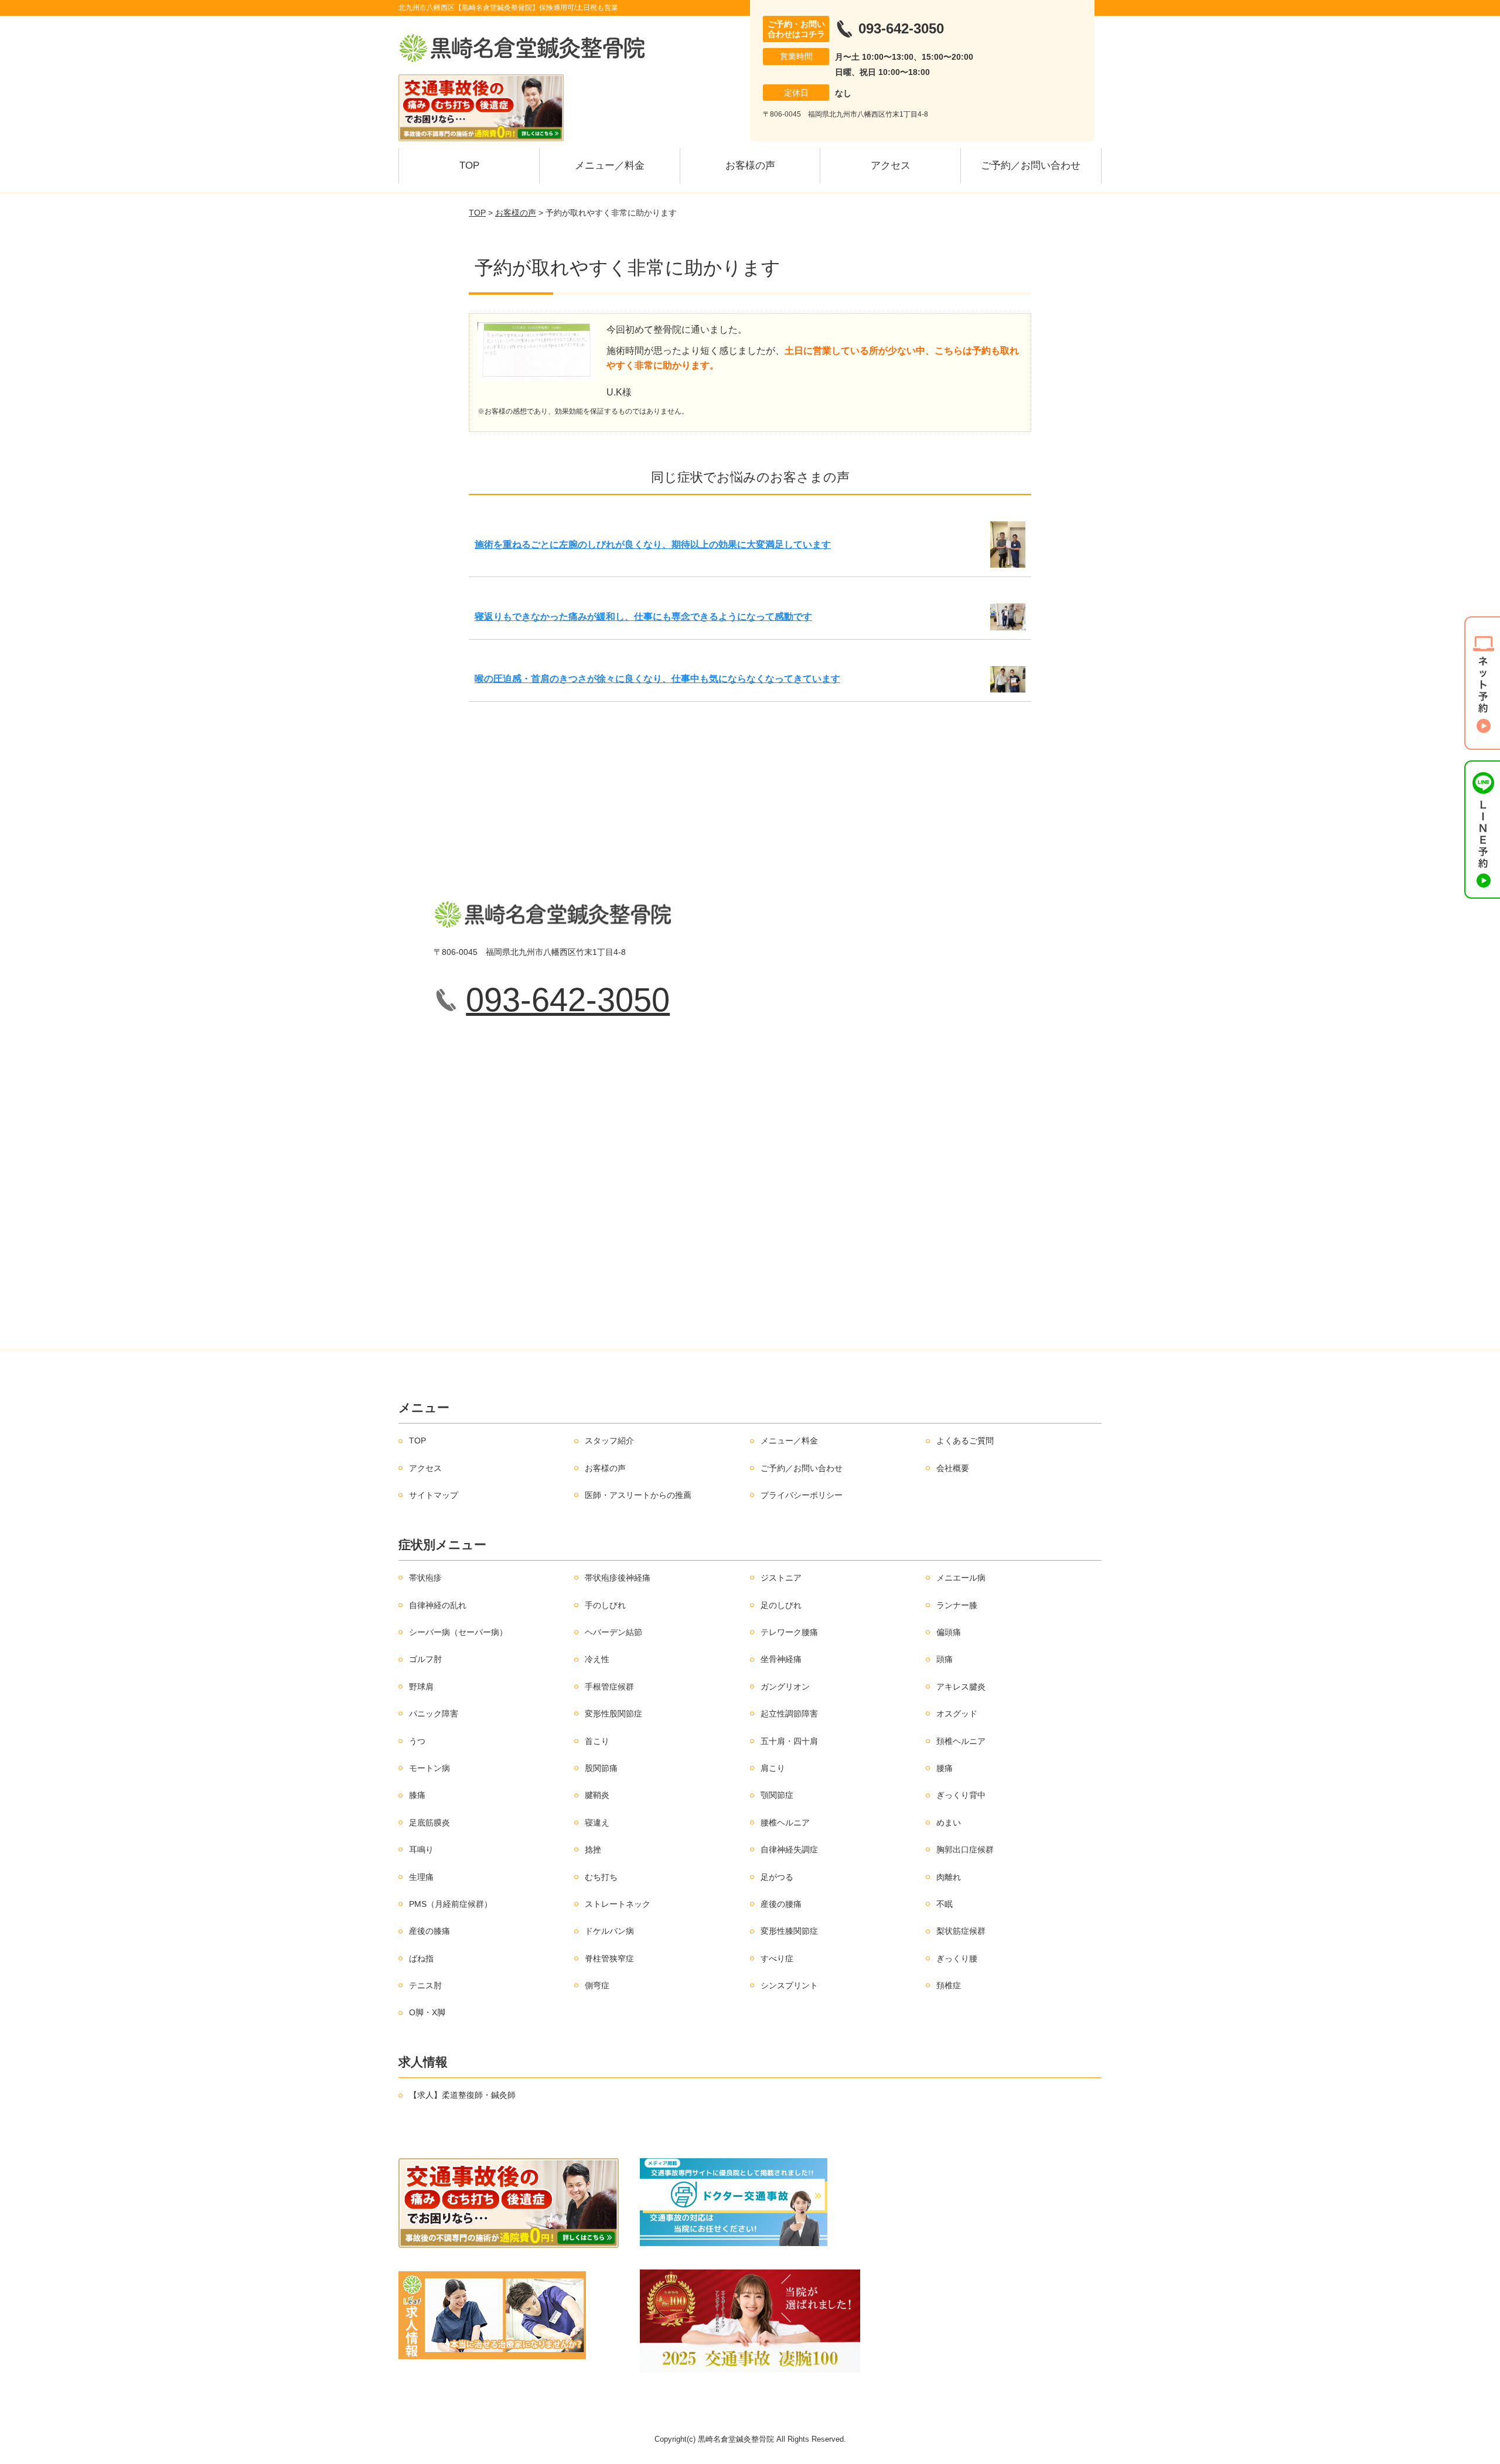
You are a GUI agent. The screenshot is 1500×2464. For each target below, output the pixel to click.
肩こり (773, 1768)
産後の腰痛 (781, 1904)
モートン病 (429, 1768)
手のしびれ (605, 1605)
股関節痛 (601, 1768)
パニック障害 (434, 1714)
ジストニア (781, 1578)
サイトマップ (434, 1495)
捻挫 (593, 1849)
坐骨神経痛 (781, 1659)
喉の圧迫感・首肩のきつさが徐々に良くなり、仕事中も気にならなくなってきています (657, 679)
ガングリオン (785, 1687)
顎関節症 (777, 1795)
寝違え (597, 1823)
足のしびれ (781, 1605)
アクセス (891, 165)
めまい (949, 1823)
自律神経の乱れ (438, 1605)
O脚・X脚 (427, 2012)
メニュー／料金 (610, 165)
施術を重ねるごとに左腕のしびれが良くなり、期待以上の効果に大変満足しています (653, 545)
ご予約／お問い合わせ (1031, 165)
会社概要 (953, 1468)
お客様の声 (750, 165)
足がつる (777, 1877)
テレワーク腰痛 (789, 1632)
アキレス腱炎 (961, 1687)
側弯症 (597, 1985)
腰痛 (945, 1768)
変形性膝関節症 (789, 1931)
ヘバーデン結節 (613, 1632)
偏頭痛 (949, 1632)
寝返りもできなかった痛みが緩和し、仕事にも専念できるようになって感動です (643, 617)
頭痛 (945, 1659)
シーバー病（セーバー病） (458, 1632)
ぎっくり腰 (957, 1958)
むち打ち (601, 1877)
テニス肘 (425, 1985)
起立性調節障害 (789, 1714)
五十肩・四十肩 (789, 1741)
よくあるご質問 (965, 1441)
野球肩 (421, 1687)
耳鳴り (421, 1849)
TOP (469, 165)
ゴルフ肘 (425, 1659)
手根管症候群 (609, 1687)
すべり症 (777, 1958)
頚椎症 (949, 1985)
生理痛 (421, 1877)
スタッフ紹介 (609, 1441)
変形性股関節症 (613, 1714)
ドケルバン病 (609, 1931)
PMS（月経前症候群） (451, 1904)
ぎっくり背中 (961, 1795)
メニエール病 (961, 1578)
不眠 (945, 1904)
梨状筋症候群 (961, 1931)
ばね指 (421, 1958)
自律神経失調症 (789, 1849)
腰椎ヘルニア (785, 1823)
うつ (417, 1741)
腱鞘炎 (597, 1795)
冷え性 (597, 1659)
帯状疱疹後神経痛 (618, 1578)
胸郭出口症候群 (965, 1849)
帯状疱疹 (425, 1578)
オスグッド (957, 1714)
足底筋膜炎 (429, 1823)
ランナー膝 (957, 1605)
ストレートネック (618, 1904)
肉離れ (949, 1877)
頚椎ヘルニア (961, 1741)
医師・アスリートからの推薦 (638, 1495)
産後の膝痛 (429, 1931)
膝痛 (417, 1795)
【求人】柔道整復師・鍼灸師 (462, 2095)
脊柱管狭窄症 (609, 1958)
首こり (597, 1741)
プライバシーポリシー (802, 1495)
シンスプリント (789, 1985)
